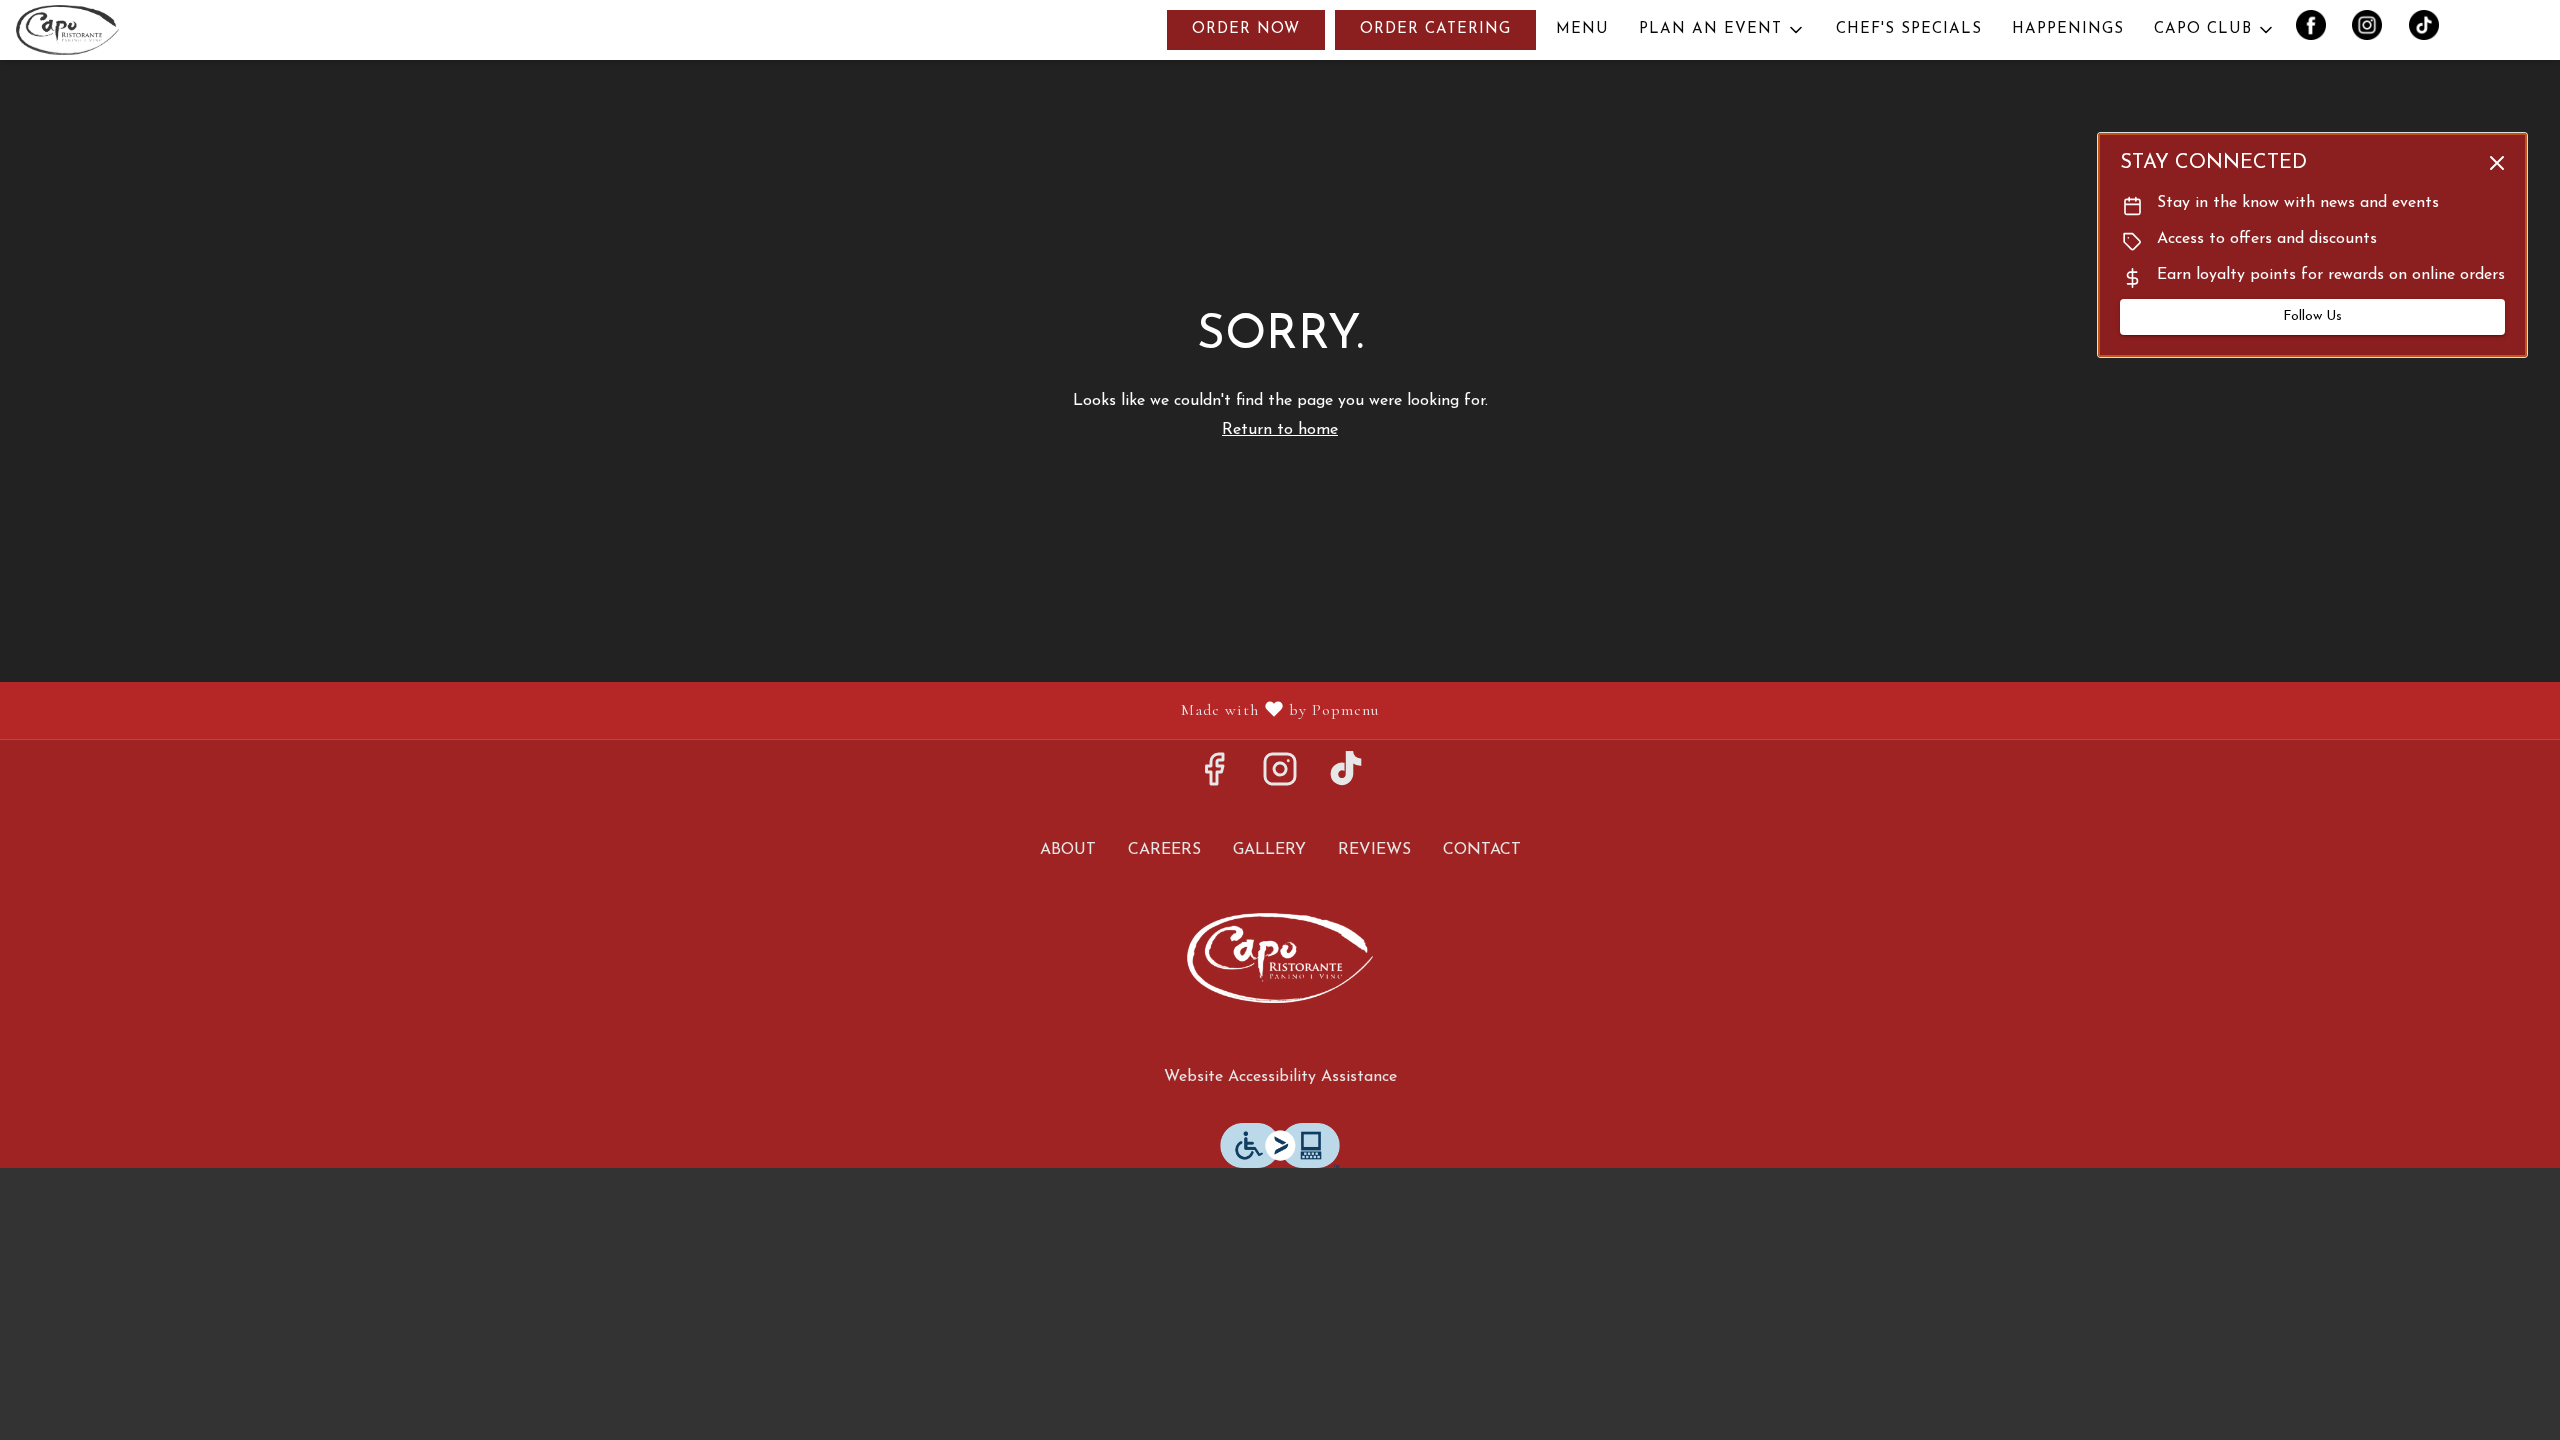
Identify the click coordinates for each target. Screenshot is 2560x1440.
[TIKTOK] (2431, 30)
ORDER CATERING (1435, 29)
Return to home (1280, 430)
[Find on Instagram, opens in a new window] (1280, 779)
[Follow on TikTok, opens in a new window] (1346, 779)
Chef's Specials (1909, 29)
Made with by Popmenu (697, 710)
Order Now (1246, 29)
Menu (1582, 29)
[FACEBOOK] (2319, 30)
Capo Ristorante (1280, 958)
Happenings (2068, 29)
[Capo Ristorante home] (106, 30)
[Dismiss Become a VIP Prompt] (2497, 163)
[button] (1722, 30)
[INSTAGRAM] (2375, 30)
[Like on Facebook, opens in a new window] (1214, 779)
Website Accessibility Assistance (1280, 1077)
